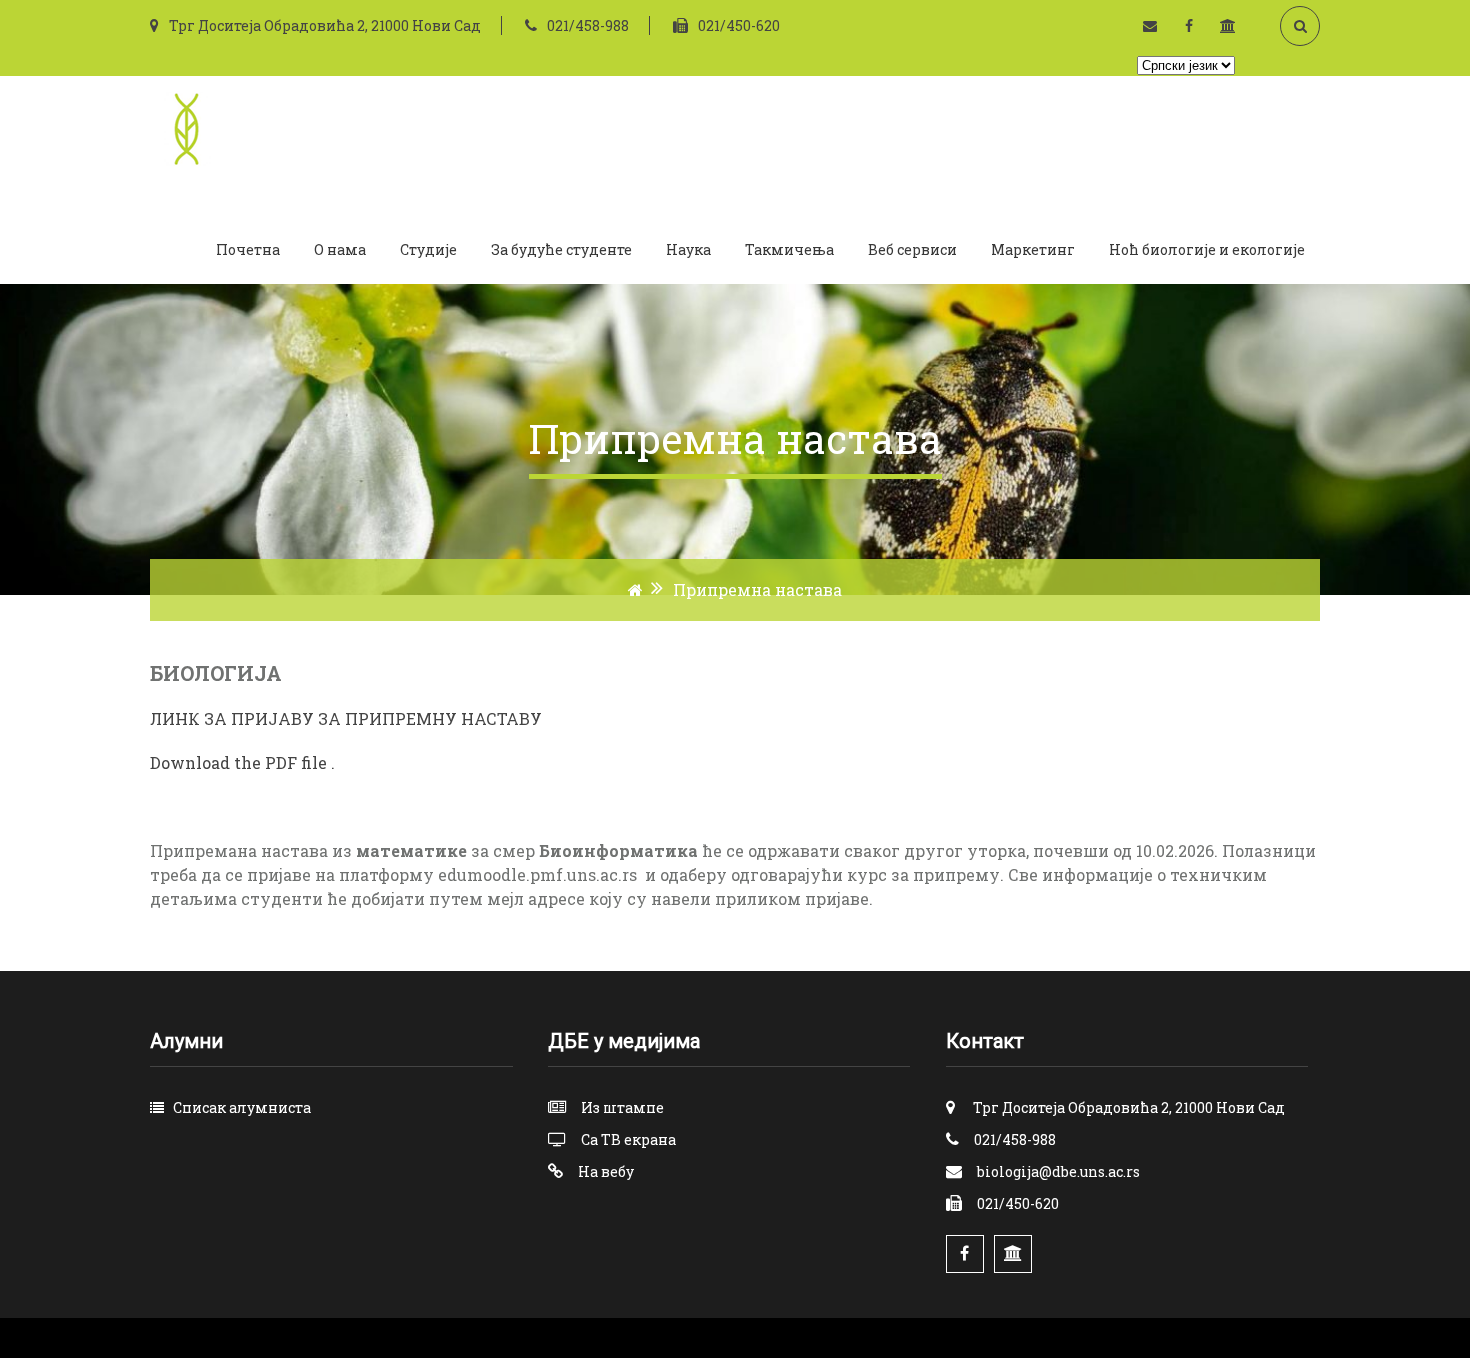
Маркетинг (1033, 249)
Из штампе (622, 1107)
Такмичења (789, 249)
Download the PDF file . (242, 762)
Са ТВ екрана (628, 1139)
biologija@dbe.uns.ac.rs (1058, 1171)
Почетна (248, 249)
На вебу (606, 1171)
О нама (340, 249)
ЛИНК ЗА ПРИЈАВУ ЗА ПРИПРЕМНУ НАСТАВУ (346, 718)
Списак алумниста (242, 1107)
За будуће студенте (561, 249)
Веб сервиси (912, 249)
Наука (688, 249)
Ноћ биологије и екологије (1207, 249)
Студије (428, 249)
